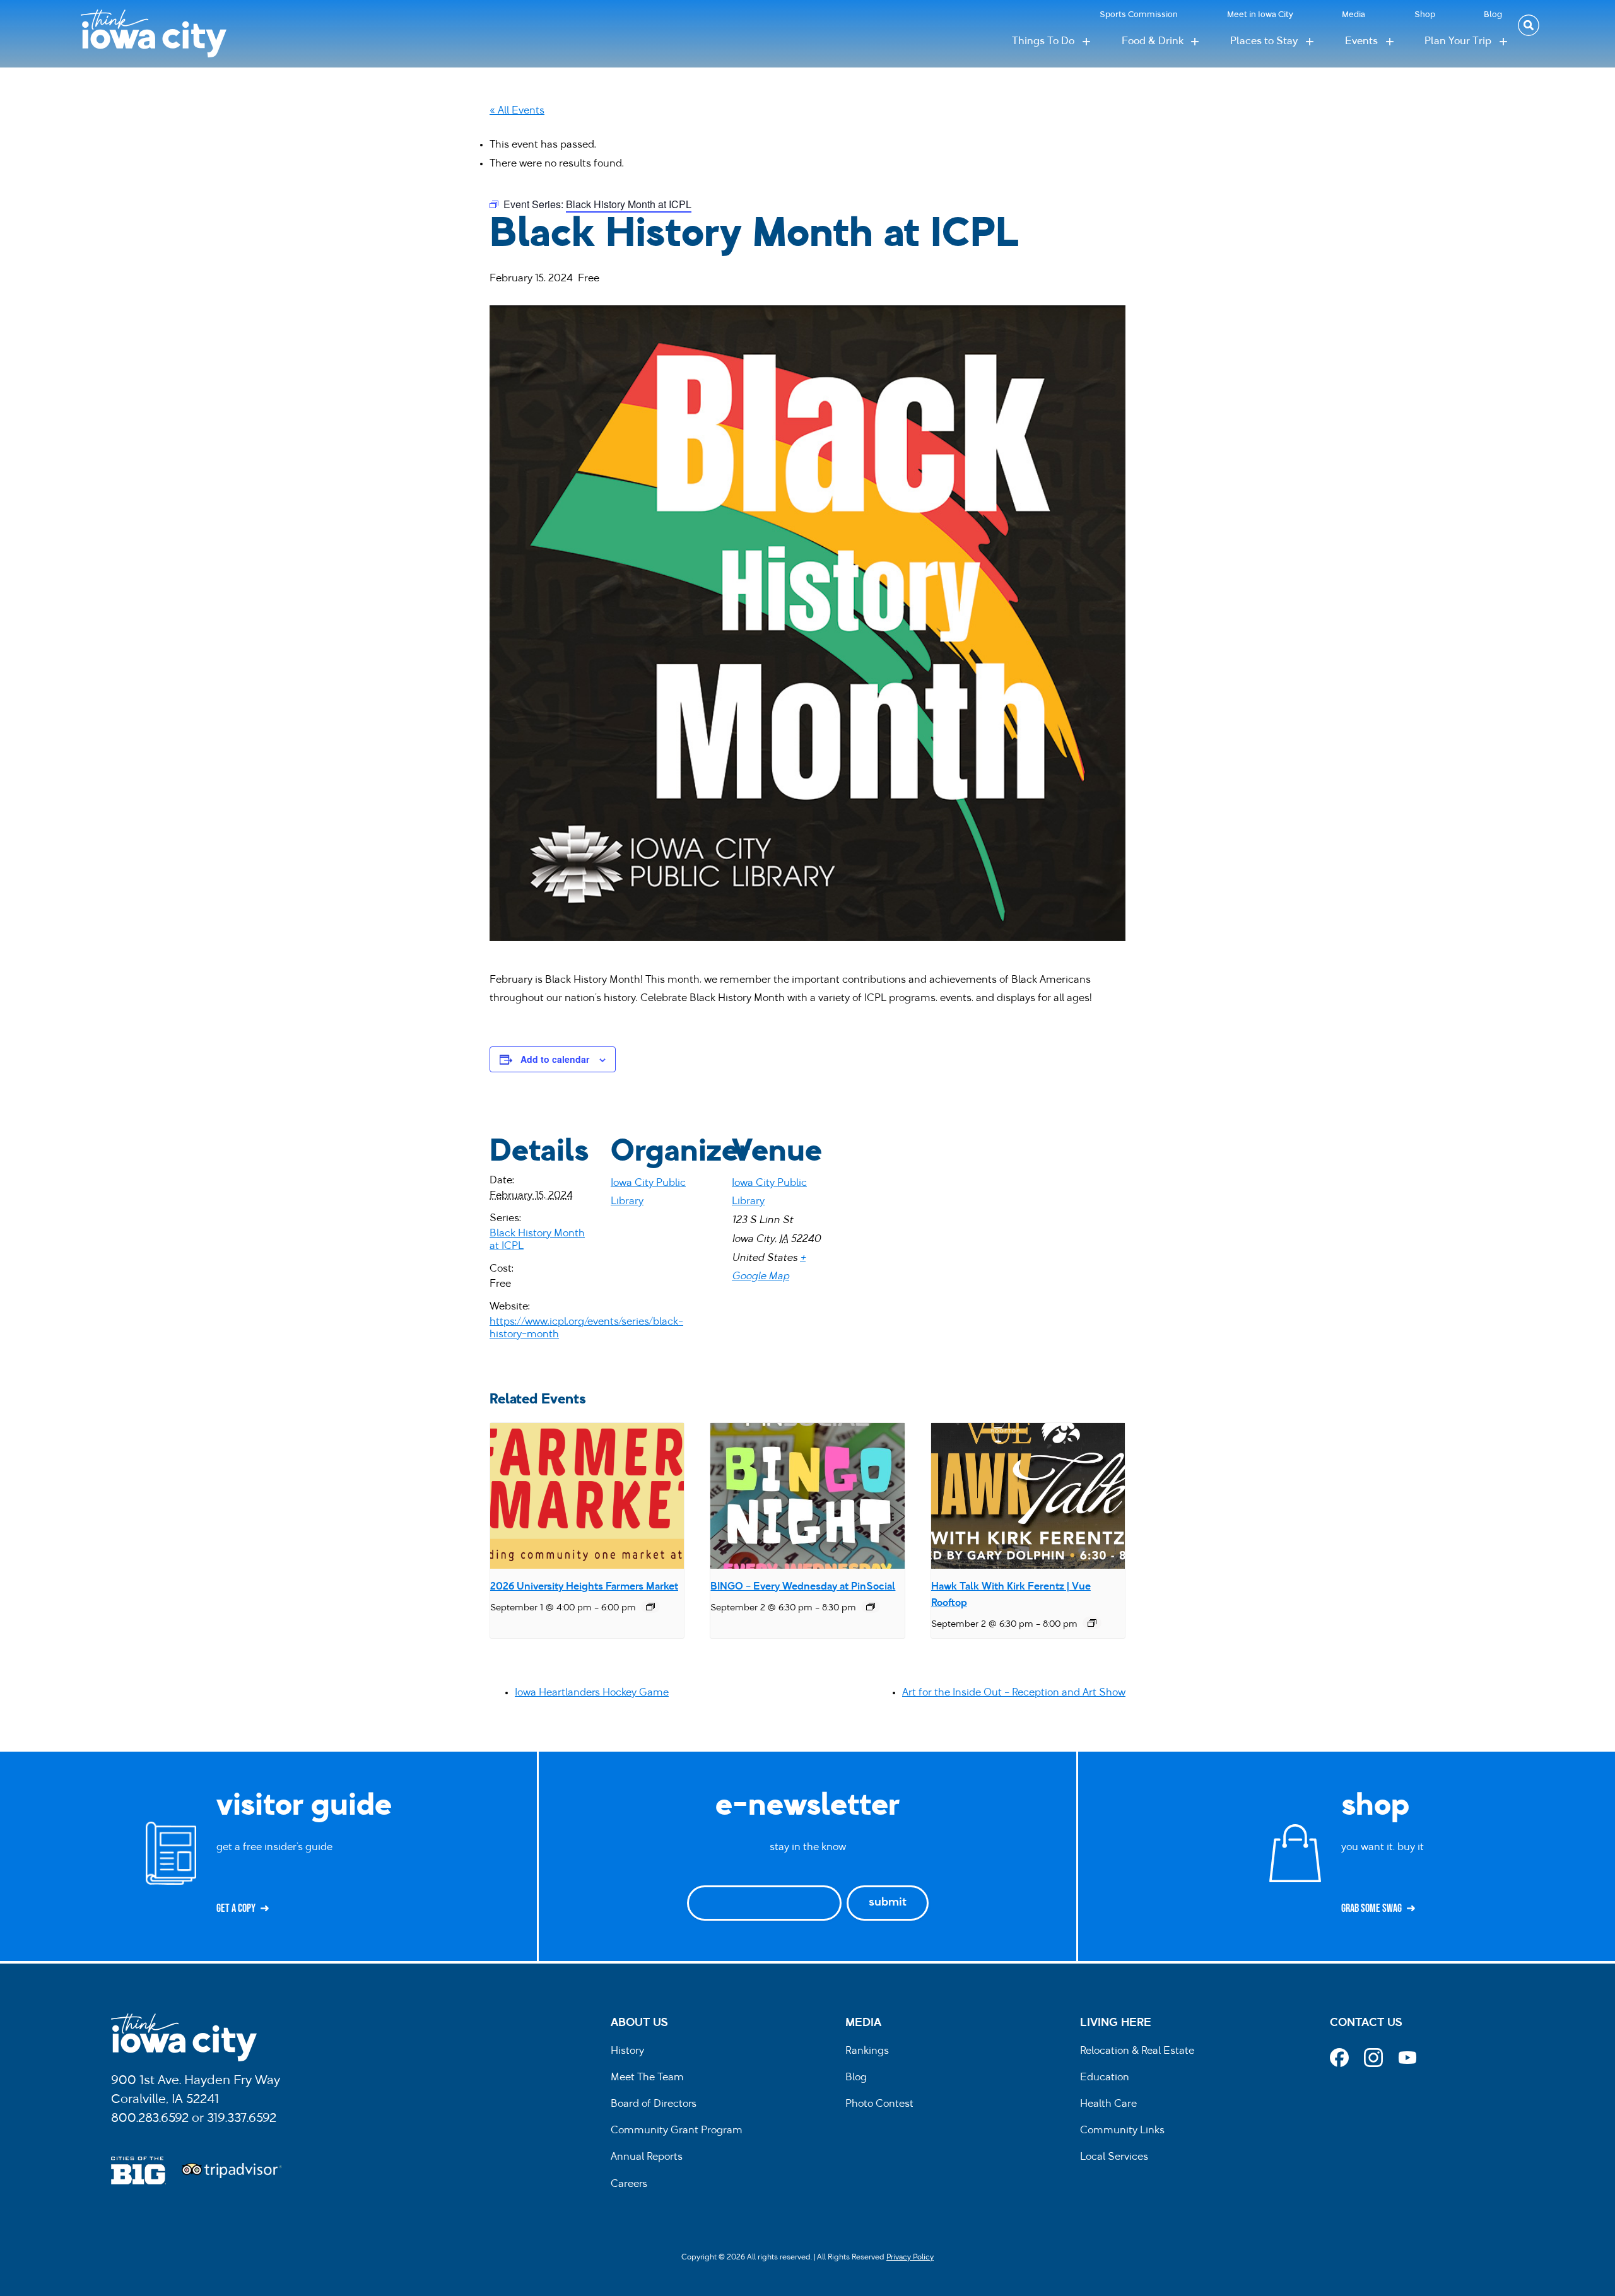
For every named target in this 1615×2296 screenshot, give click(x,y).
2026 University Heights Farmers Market (584, 1587)
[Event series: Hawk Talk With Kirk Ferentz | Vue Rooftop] (1092, 1623)
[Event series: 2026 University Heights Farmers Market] (650, 1607)
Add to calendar (555, 1059)
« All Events (517, 111)
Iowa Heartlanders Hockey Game (592, 1693)
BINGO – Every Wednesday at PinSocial (803, 1587)
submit (888, 1903)
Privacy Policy (910, 2258)
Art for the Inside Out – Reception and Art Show (1014, 1693)
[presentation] (587, 1496)
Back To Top (1599, 825)
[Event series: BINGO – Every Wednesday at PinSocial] (871, 1607)
